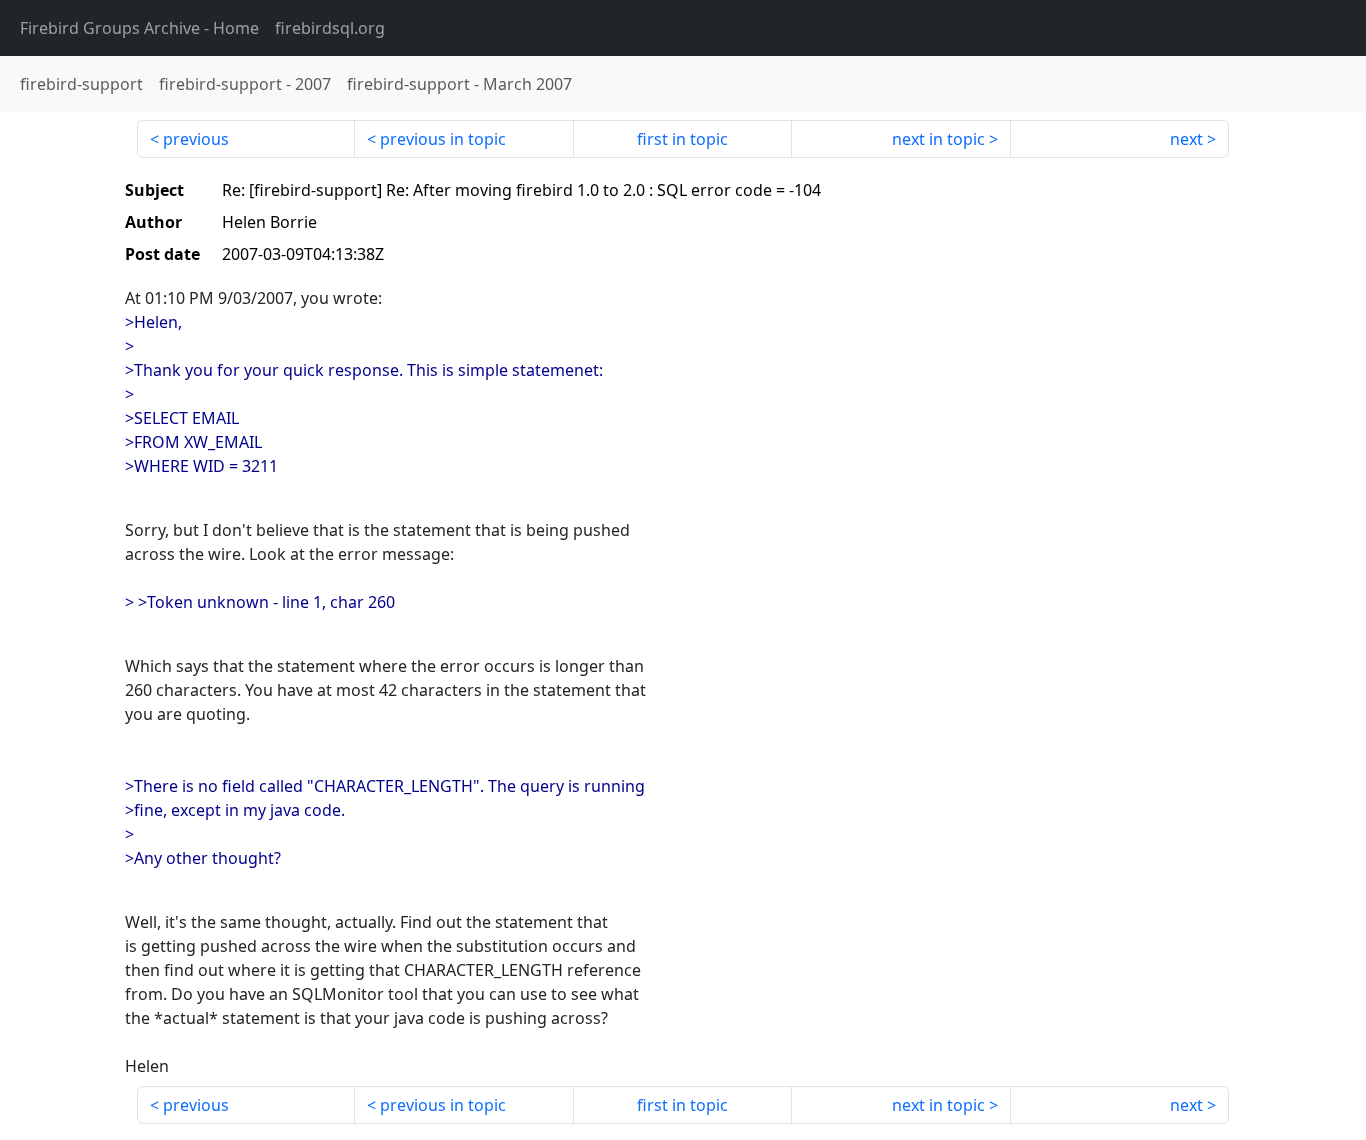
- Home (139, 28)
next (1186, 139)
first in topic (682, 139)
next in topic (938, 139)
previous (196, 139)
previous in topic (443, 139)
